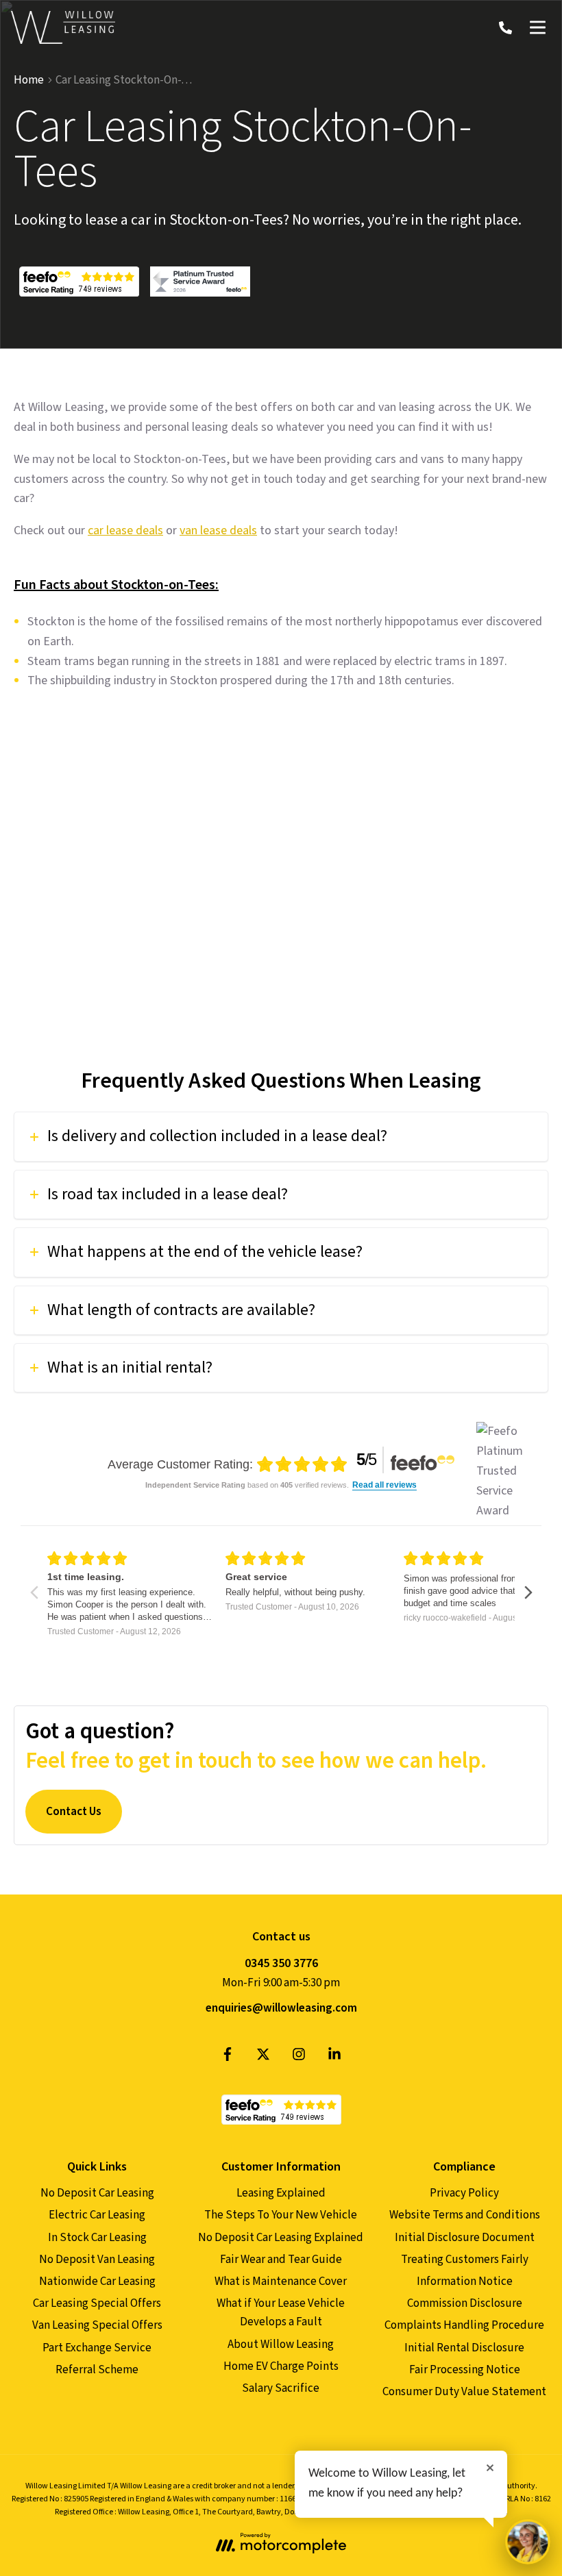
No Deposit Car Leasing (97, 2193)
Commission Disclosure (465, 2303)
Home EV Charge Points (281, 2366)
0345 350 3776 (281, 1963)
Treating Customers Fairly (465, 2260)
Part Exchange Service (97, 2348)
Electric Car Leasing (97, 2215)
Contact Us (74, 1812)
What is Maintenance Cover (281, 2281)
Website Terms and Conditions (465, 2215)
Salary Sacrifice (281, 2388)
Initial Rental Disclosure (464, 2348)
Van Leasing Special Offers (97, 2325)
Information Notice (465, 2281)
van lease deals (218, 530)
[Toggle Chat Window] (528, 2542)
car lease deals (125, 530)
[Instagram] (299, 2058)
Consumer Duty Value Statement (464, 2392)
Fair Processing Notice (465, 2370)
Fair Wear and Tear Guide (281, 2260)
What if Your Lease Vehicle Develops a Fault (281, 2313)
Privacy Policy (464, 2193)
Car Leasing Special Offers (97, 2303)
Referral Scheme (97, 2370)
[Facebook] (228, 2058)
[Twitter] (263, 2058)
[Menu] (537, 27)
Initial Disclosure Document (465, 2238)
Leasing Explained (281, 2193)
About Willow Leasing (281, 2344)
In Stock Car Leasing (97, 2238)
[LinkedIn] (334, 2058)
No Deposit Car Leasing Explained (281, 2238)
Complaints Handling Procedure (464, 2325)
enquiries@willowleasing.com (281, 2008)
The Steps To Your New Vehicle (281, 2215)
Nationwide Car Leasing (97, 2281)
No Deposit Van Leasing (97, 2260)
